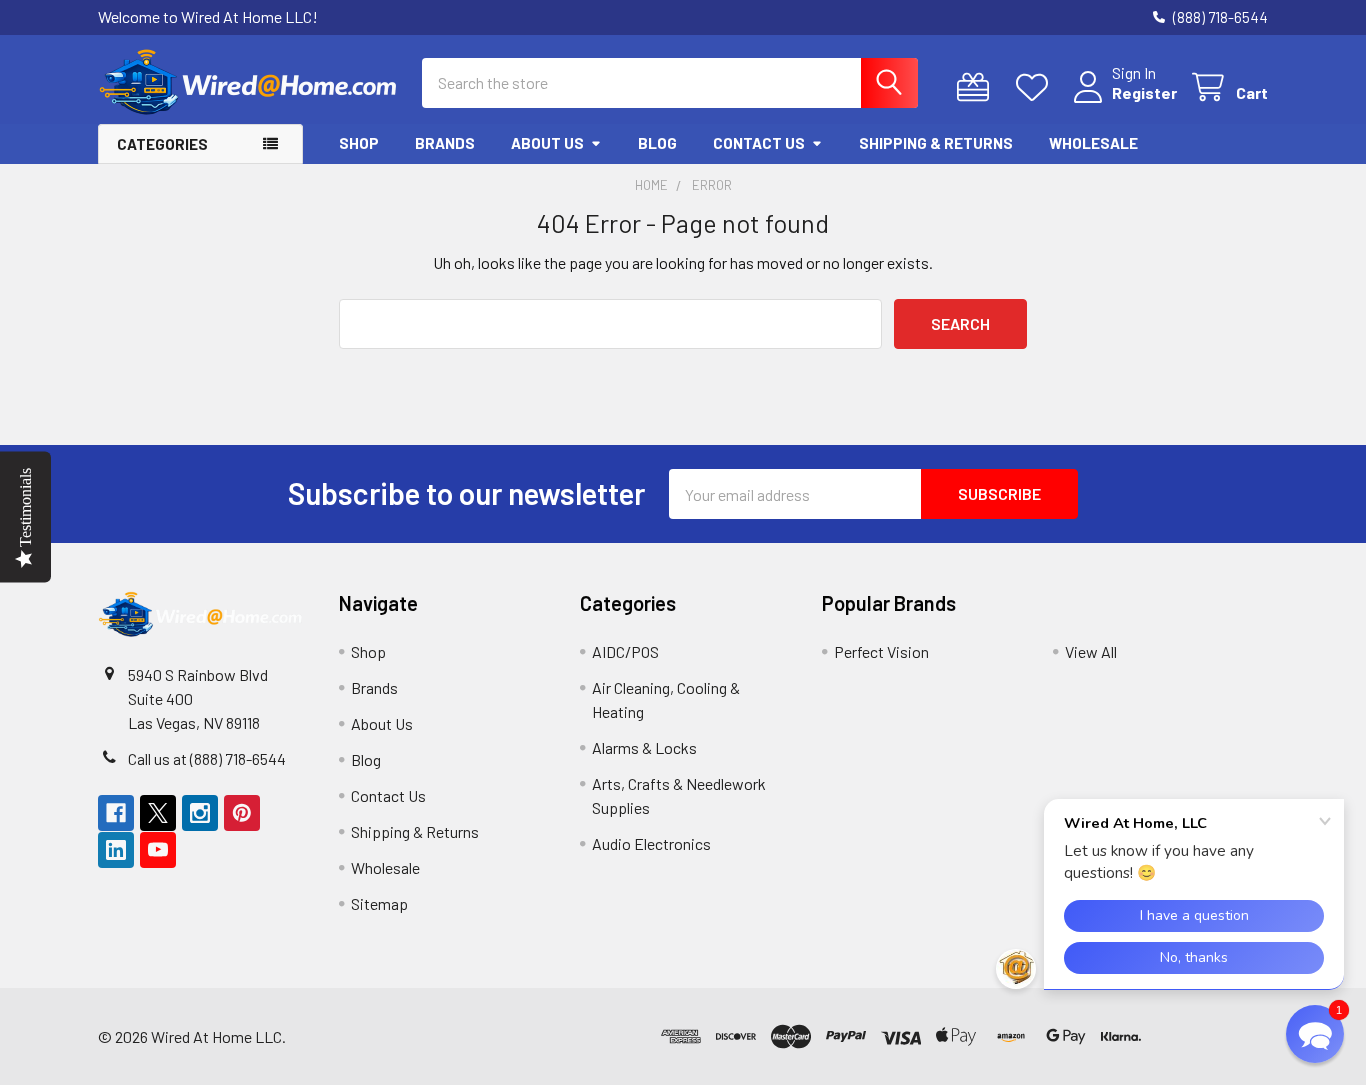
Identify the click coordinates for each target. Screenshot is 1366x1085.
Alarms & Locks (644, 747)
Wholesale (1093, 143)
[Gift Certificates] (977, 87)
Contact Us (759, 143)
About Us (547, 143)
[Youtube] (158, 850)
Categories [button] (162, 144)
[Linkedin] (116, 850)
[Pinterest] (242, 813)
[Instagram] (200, 813)
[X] (158, 813)
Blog (657, 143)
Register (1144, 92)
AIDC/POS (625, 651)
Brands (445, 143)
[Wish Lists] (1036, 87)
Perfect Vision (881, 651)
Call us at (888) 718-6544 (207, 758)
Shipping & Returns (936, 143)
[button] (1208, 1036)
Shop (359, 143)
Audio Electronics (651, 843)
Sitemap (379, 903)
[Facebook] (116, 813)
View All (1091, 651)
